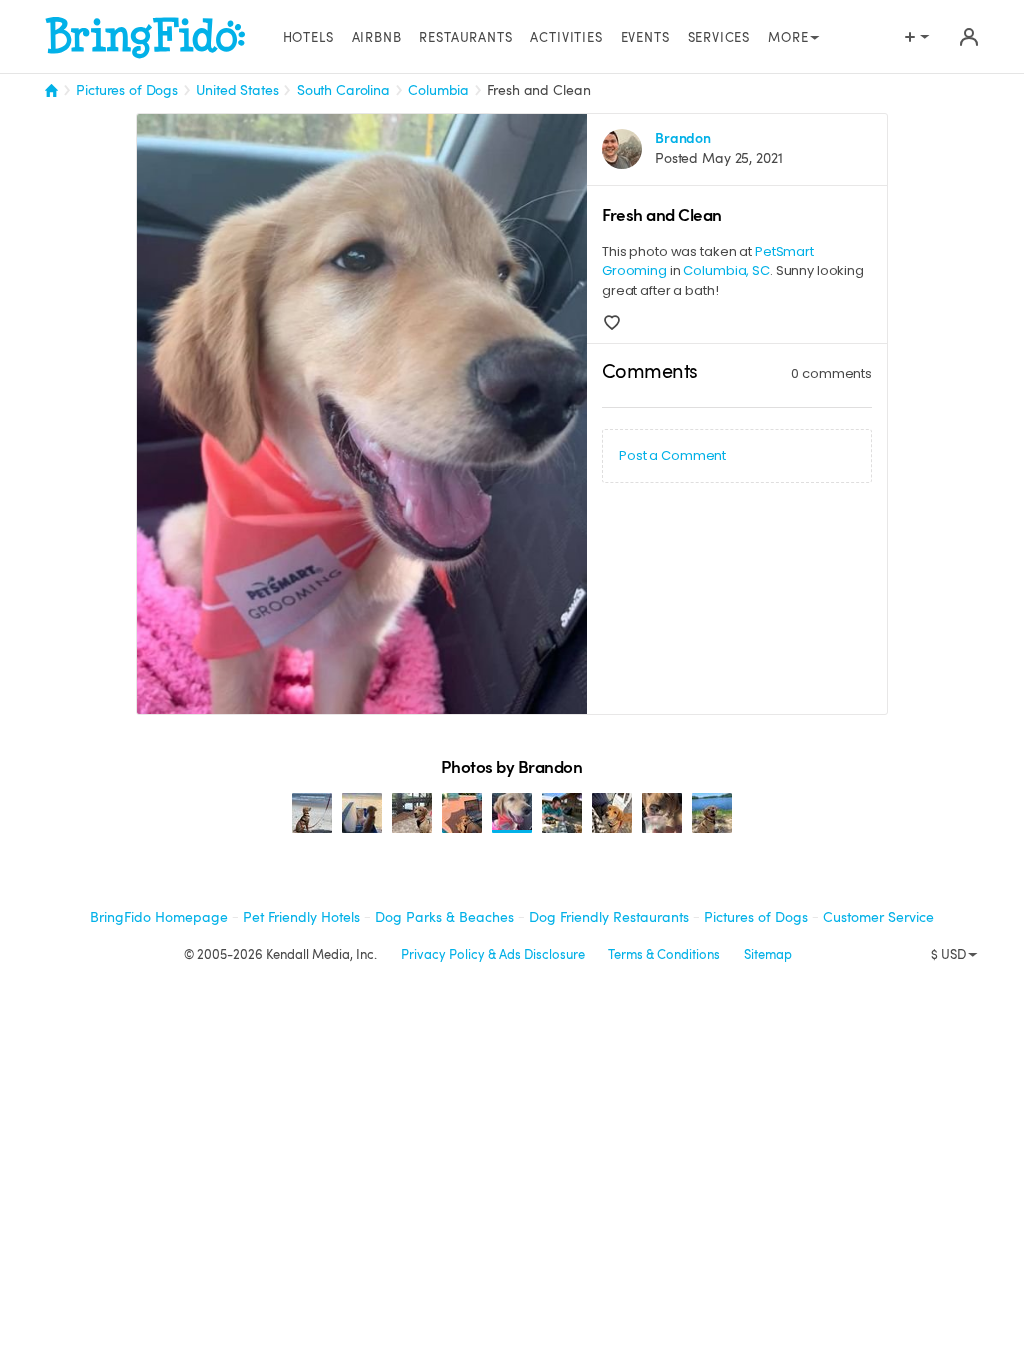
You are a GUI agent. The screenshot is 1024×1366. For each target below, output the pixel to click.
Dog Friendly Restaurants (609, 917)
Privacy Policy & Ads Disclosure (493, 955)
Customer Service (878, 917)
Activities (566, 38)
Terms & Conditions (664, 955)
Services (719, 38)
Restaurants (465, 38)
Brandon (683, 138)
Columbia (438, 90)
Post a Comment (672, 455)
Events (645, 38)
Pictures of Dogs (127, 90)
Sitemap (768, 955)
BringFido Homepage (159, 917)
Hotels (308, 38)
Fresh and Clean (538, 90)
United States (237, 90)
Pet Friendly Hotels (301, 917)
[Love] (612, 323)
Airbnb (377, 38)
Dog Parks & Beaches (444, 917)
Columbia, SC (726, 270)
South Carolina (343, 90)
